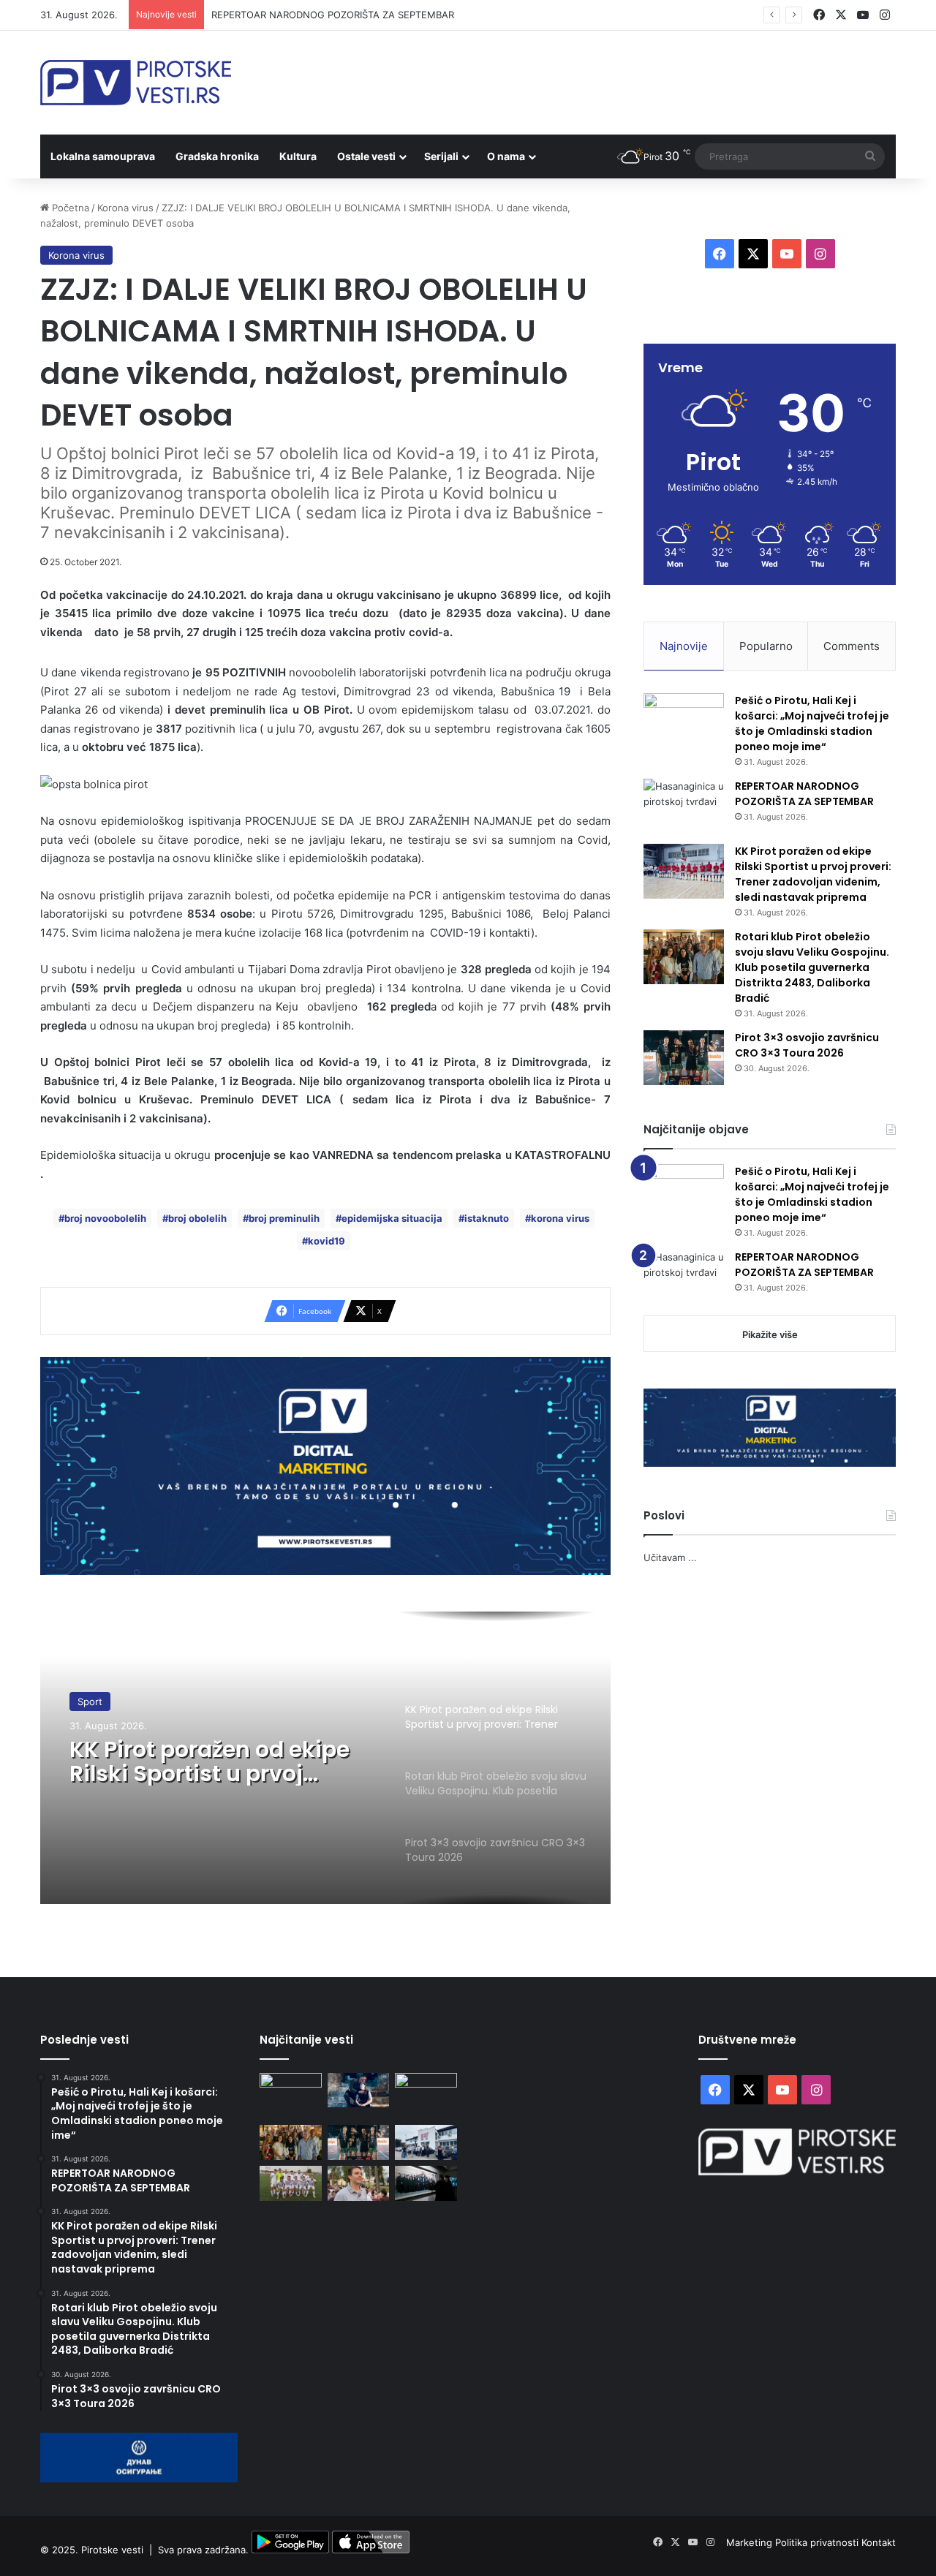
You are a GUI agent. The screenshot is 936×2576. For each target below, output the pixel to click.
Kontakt (879, 2542)
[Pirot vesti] (136, 83)
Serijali (441, 156)
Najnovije (684, 646)
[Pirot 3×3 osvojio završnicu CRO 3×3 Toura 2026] (684, 1058)
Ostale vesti (366, 156)
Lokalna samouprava (103, 156)
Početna (69, 208)
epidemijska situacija (392, 1218)
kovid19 (327, 1241)
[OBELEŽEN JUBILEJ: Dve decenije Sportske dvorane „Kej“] (426, 2142)
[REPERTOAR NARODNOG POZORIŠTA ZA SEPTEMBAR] (684, 806)
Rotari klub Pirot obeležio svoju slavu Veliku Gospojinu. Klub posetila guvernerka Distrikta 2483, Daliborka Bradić (812, 967)
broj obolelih (197, 1218)
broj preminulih (284, 1218)
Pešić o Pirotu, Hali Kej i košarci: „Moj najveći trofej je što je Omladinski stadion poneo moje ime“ (812, 724)
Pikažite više (770, 1334)
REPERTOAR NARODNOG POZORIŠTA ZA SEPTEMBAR (333, 15)
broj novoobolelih (105, 1218)
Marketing (751, 2542)
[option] (325, 1758)
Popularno (766, 646)
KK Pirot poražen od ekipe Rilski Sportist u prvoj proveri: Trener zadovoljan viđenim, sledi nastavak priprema (213, 1761)
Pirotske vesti (112, 2550)
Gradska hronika (217, 156)
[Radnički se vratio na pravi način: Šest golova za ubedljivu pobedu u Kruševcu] (291, 2183)
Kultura (298, 156)
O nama (506, 156)
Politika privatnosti (818, 2542)
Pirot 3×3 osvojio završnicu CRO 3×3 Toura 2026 (807, 1045)
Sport (90, 1701)
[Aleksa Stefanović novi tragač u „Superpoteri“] (359, 2183)
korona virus (560, 1218)
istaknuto (487, 1218)
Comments (852, 646)
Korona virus (125, 208)
